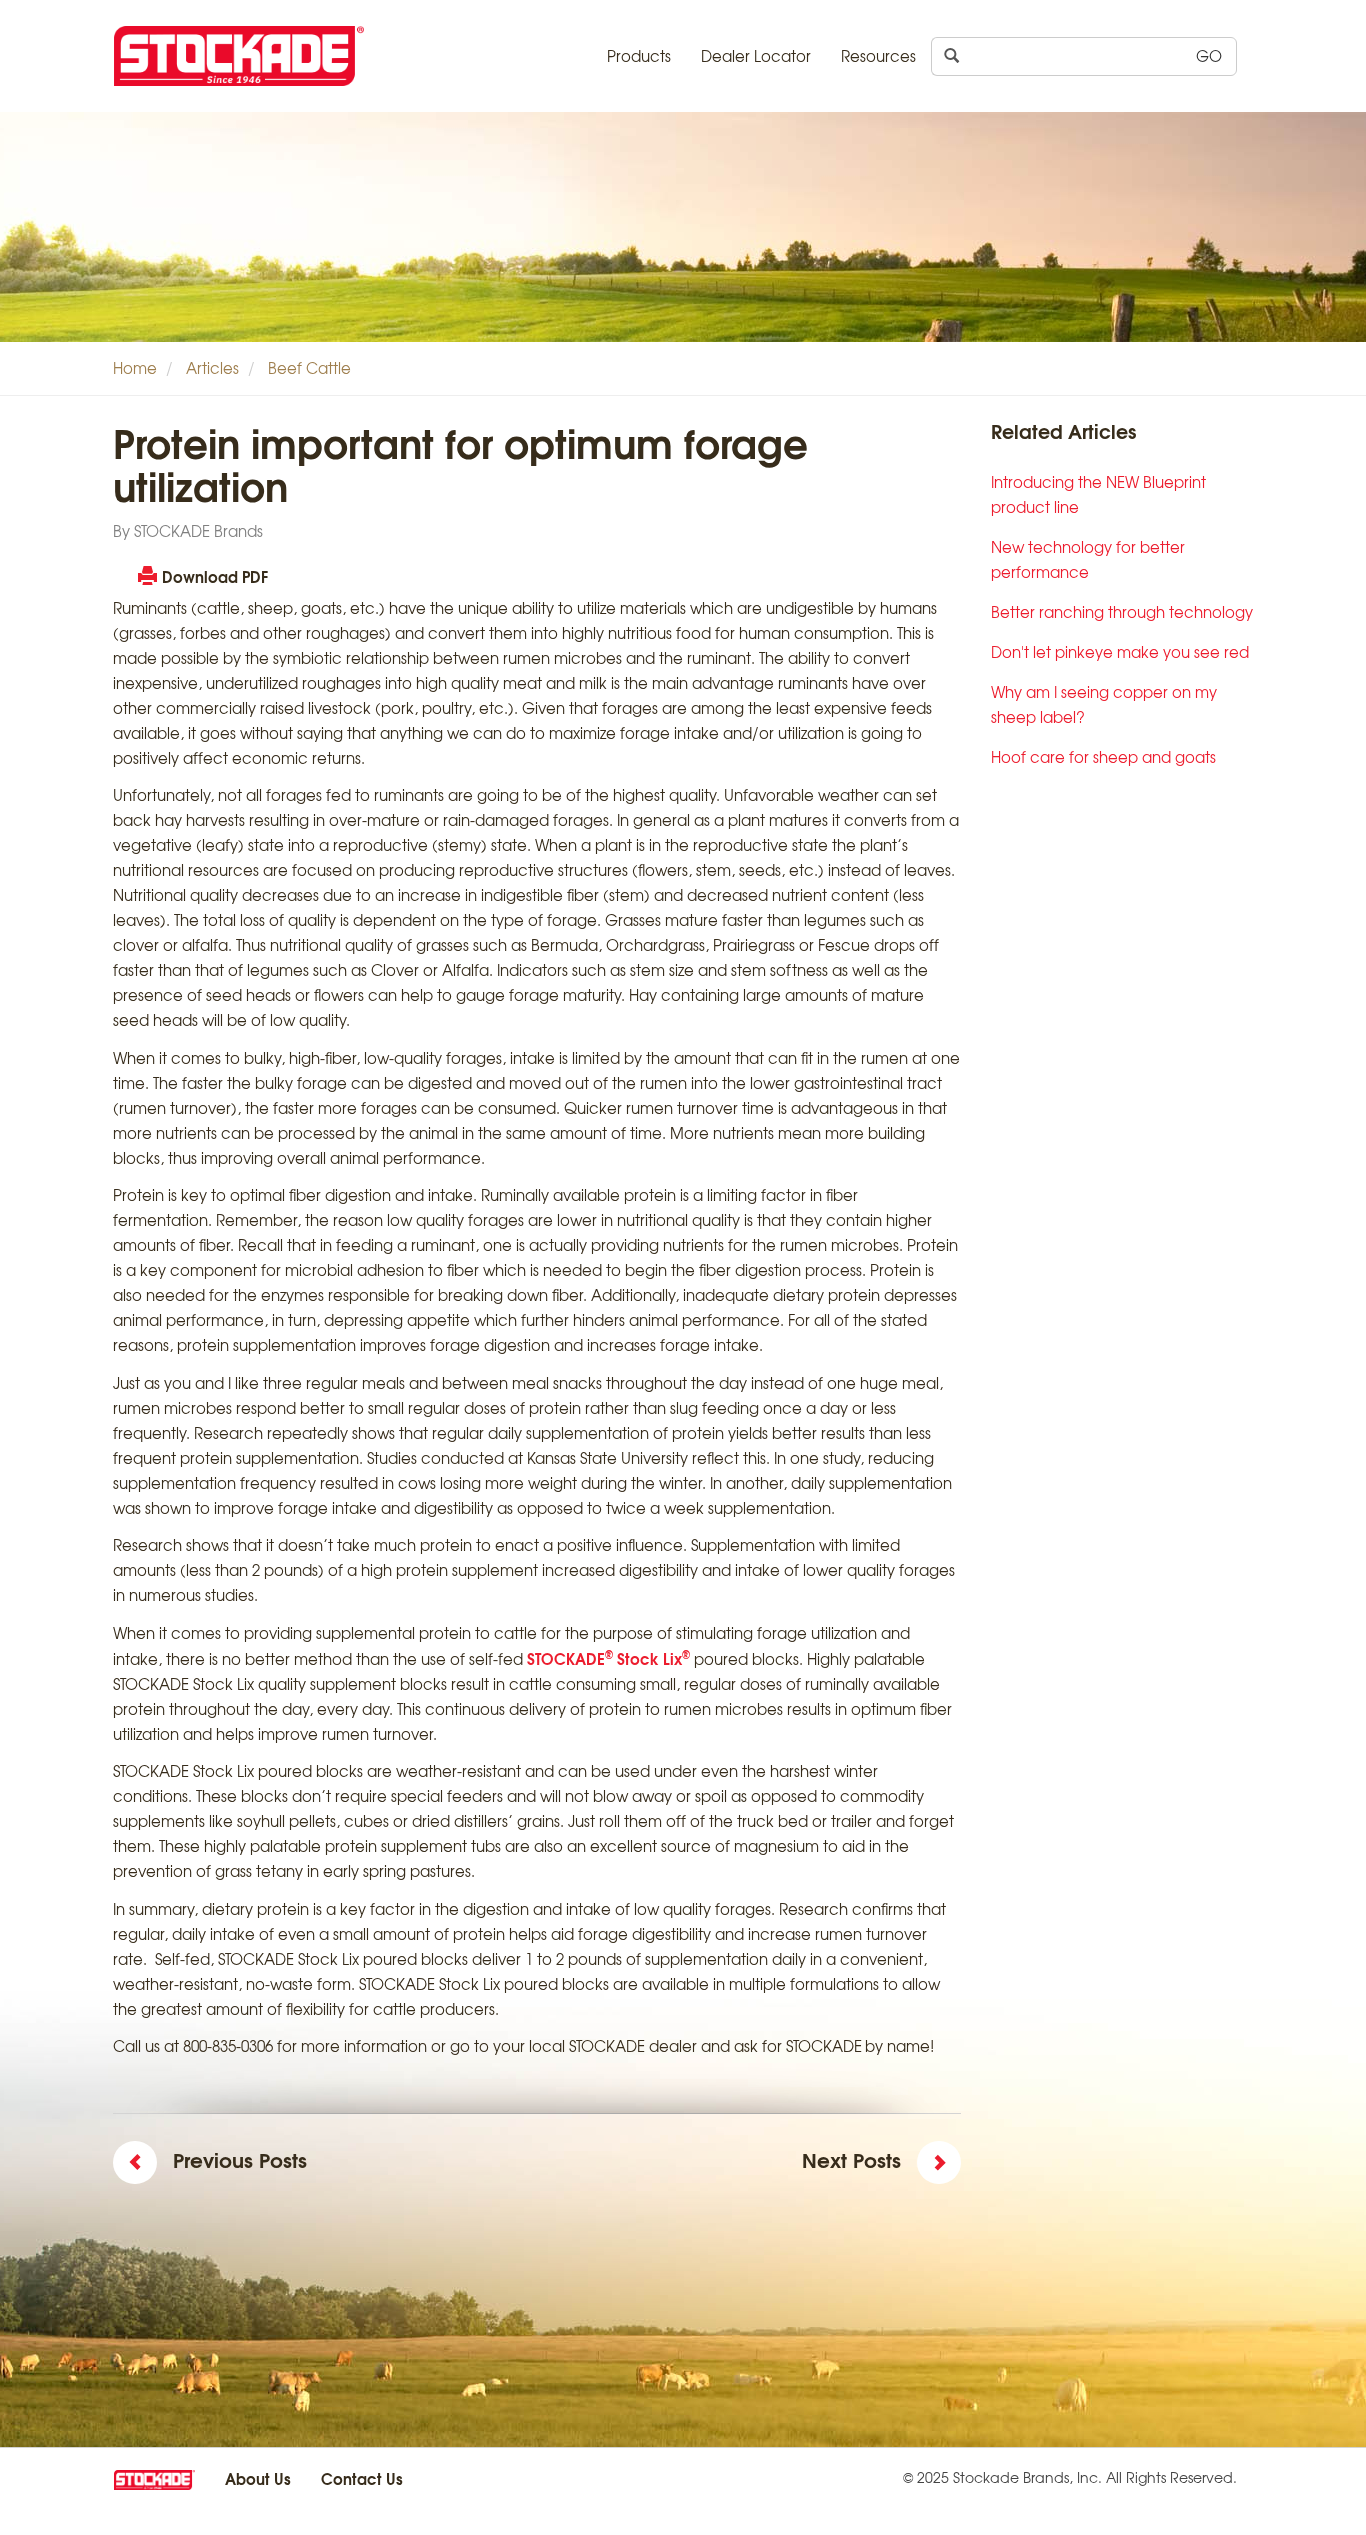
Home (135, 368)
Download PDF (215, 576)
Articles (212, 368)
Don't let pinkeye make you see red (1120, 652)
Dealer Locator (756, 56)
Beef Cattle (309, 368)
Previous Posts (240, 2159)
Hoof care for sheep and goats (1103, 757)
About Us (258, 2478)
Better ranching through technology (1122, 612)
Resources (878, 56)
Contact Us (362, 2478)
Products (639, 56)
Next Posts (851, 2159)
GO (1209, 56)
